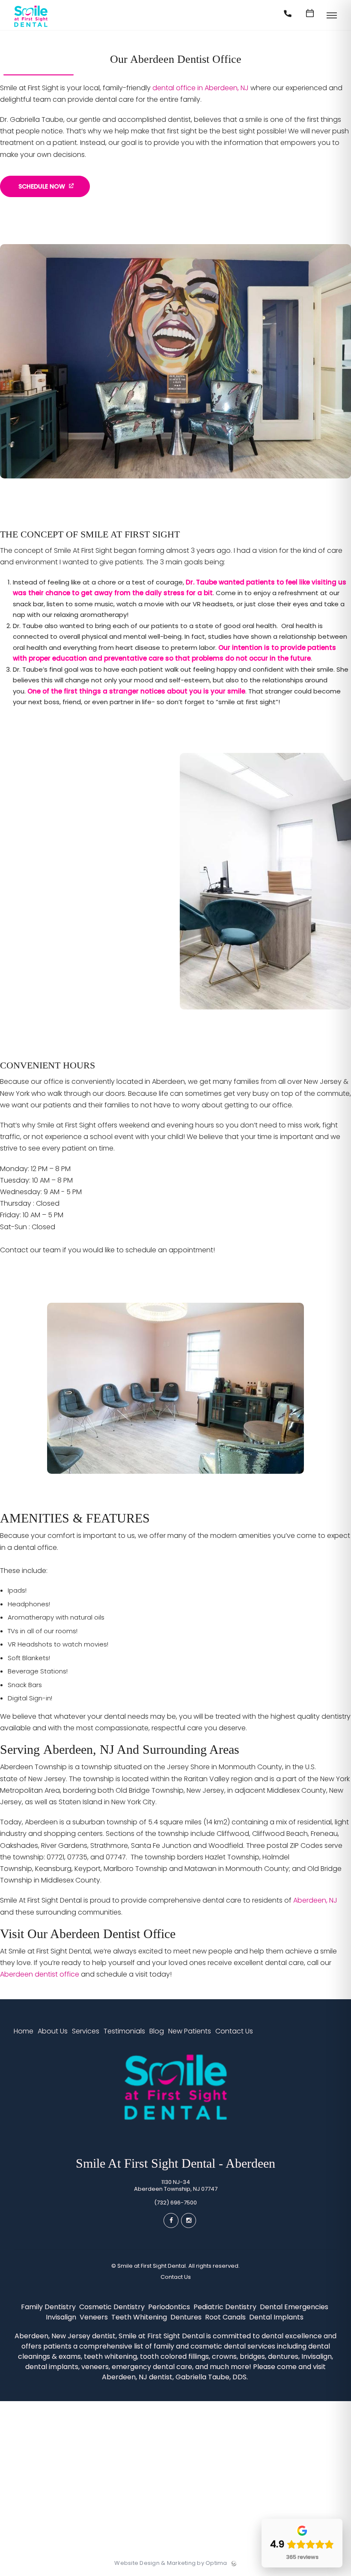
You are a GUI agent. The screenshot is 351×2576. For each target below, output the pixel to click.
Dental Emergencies (295, 2307)
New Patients (190, 2031)
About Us (53, 2031)
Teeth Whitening (140, 2317)
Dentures (187, 2317)
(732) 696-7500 (175, 2203)
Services (86, 2031)
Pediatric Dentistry (226, 2307)
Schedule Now (42, 186)
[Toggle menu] (332, 16)
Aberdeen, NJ (315, 1900)
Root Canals (226, 2317)
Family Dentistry (49, 2307)
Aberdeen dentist (40, 1974)
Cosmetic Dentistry (113, 2307)
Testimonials (124, 2031)
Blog (157, 2031)
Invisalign (62, 2317)
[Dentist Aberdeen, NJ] (31, 27)
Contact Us (234, 2031)
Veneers (95, 2317)
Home (24, 2031)
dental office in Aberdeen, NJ (201, 88)
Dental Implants (277, 2317)
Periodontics (170, 2307)
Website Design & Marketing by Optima (171, 2563)
